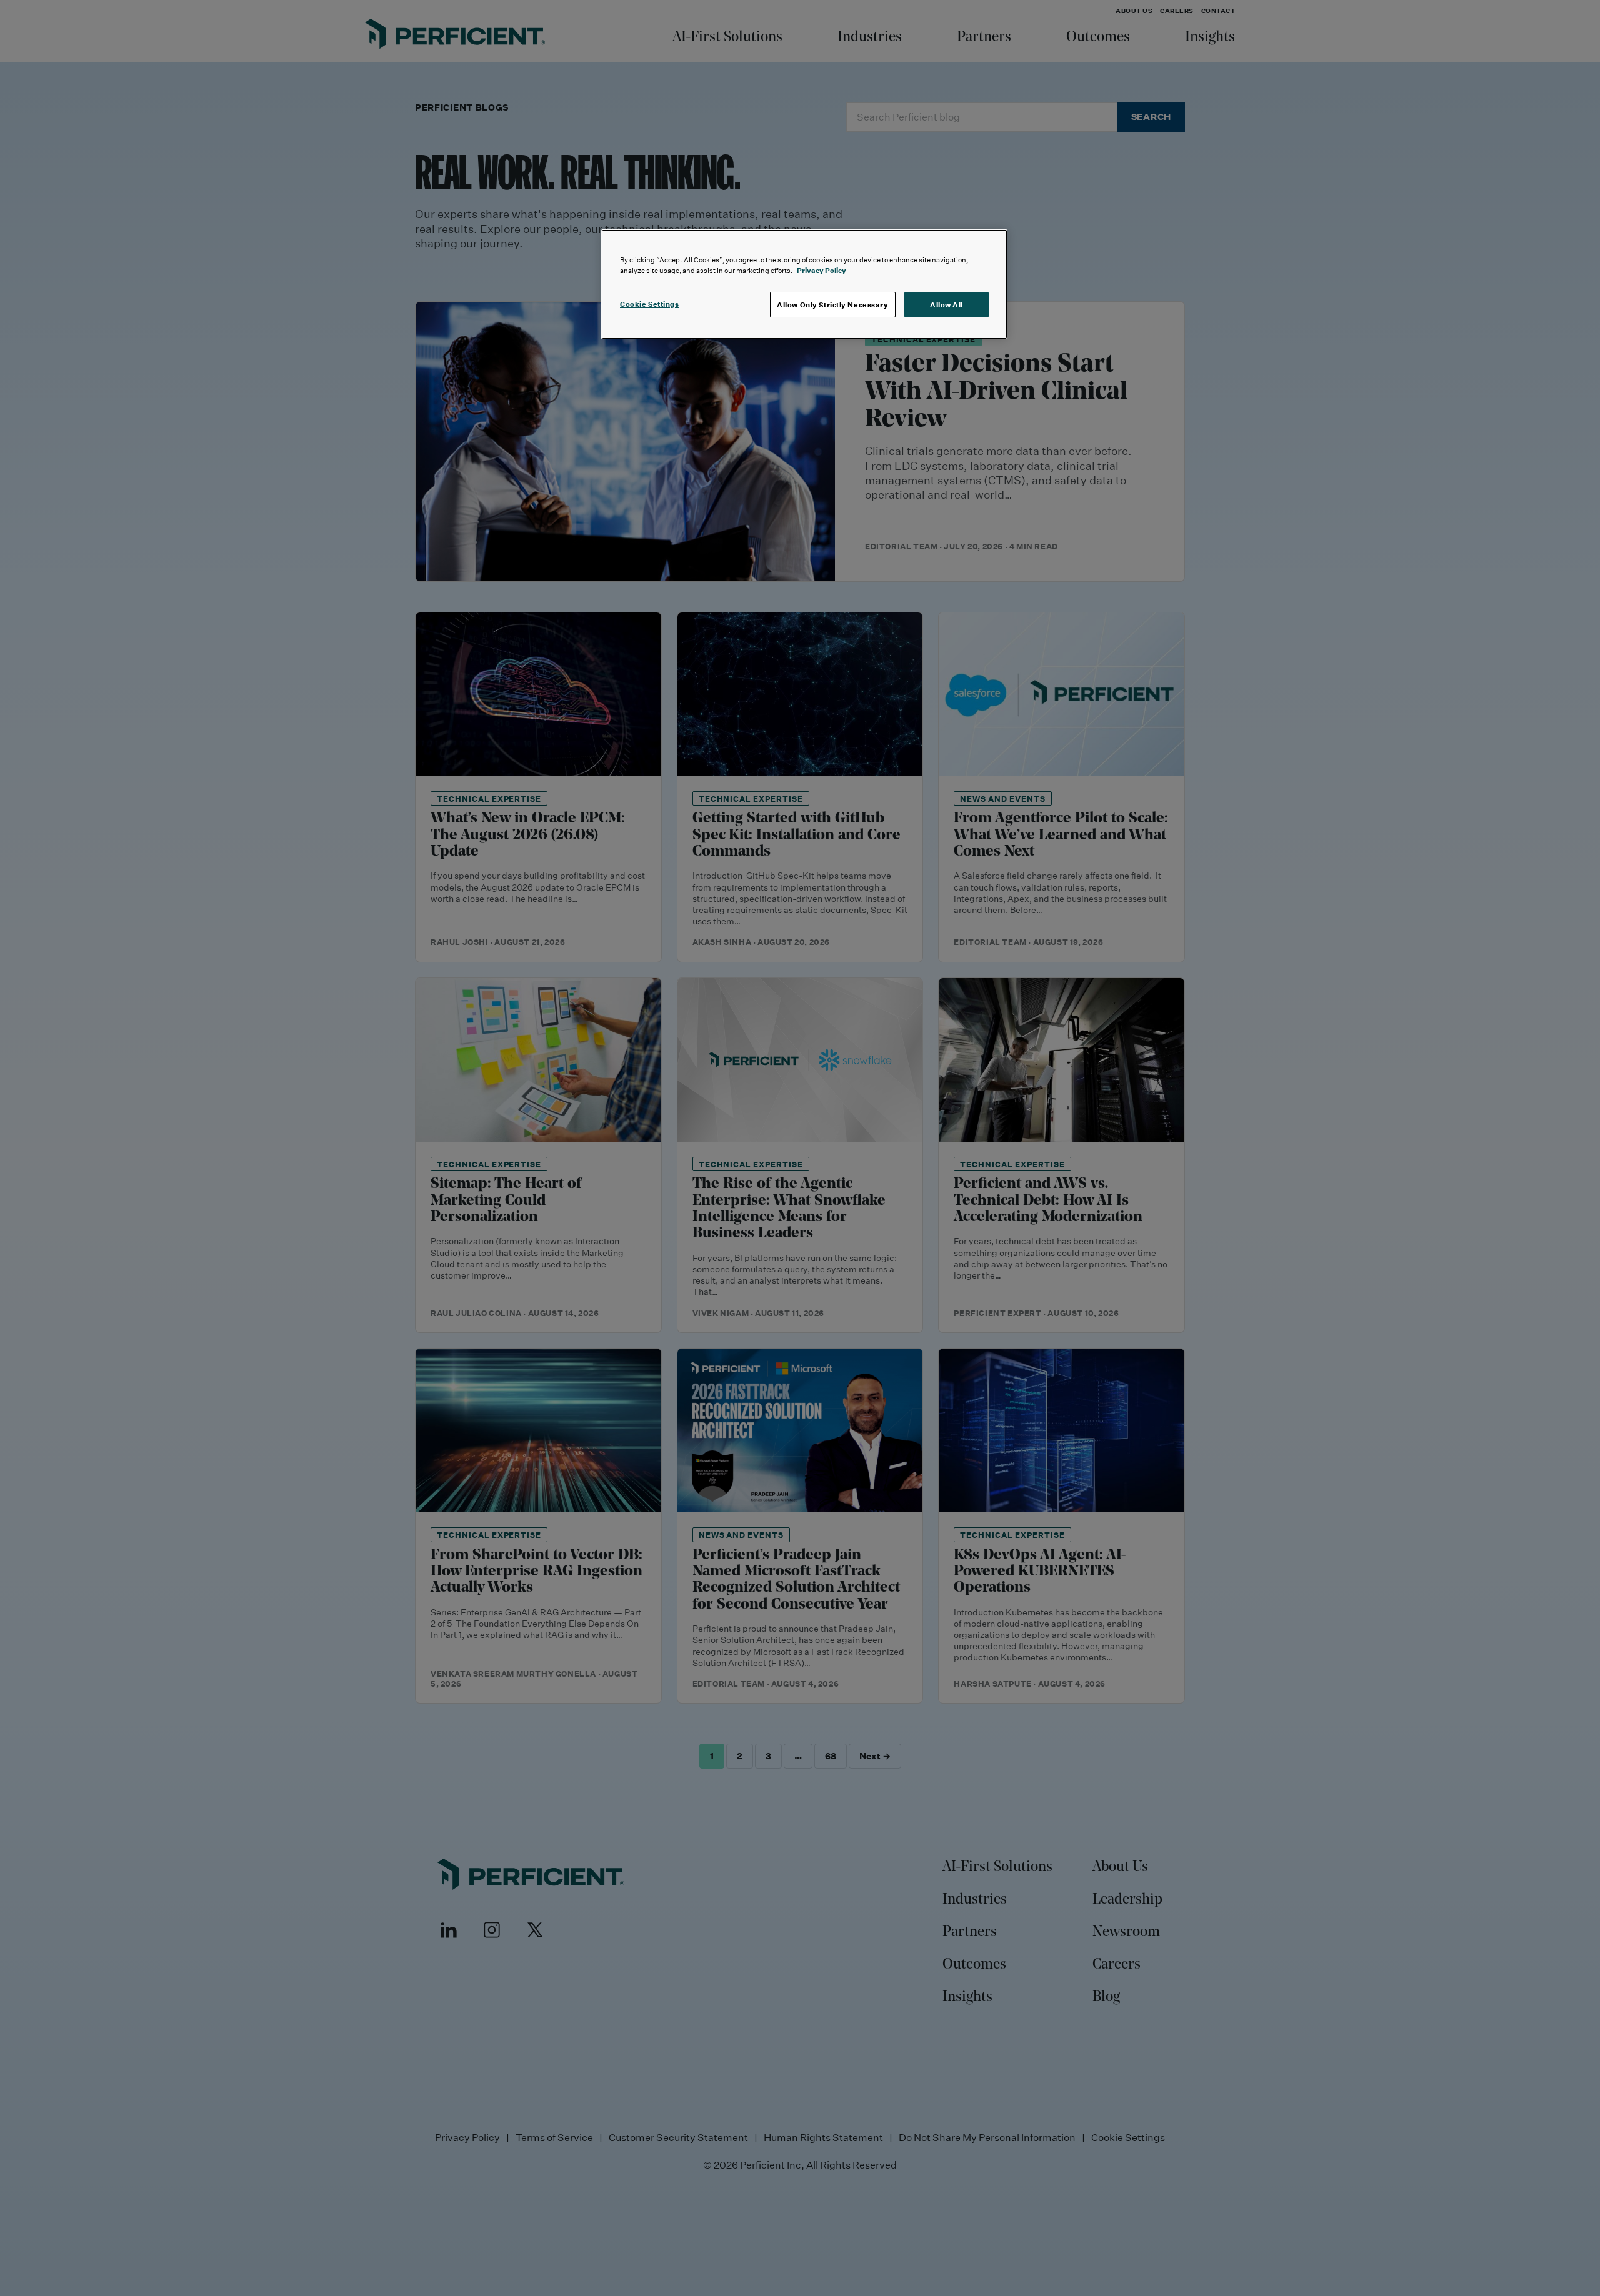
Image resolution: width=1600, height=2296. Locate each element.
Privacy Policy (822, 270)
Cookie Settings (650, 304)
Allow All (947, 305)
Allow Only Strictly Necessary (833, 305)
